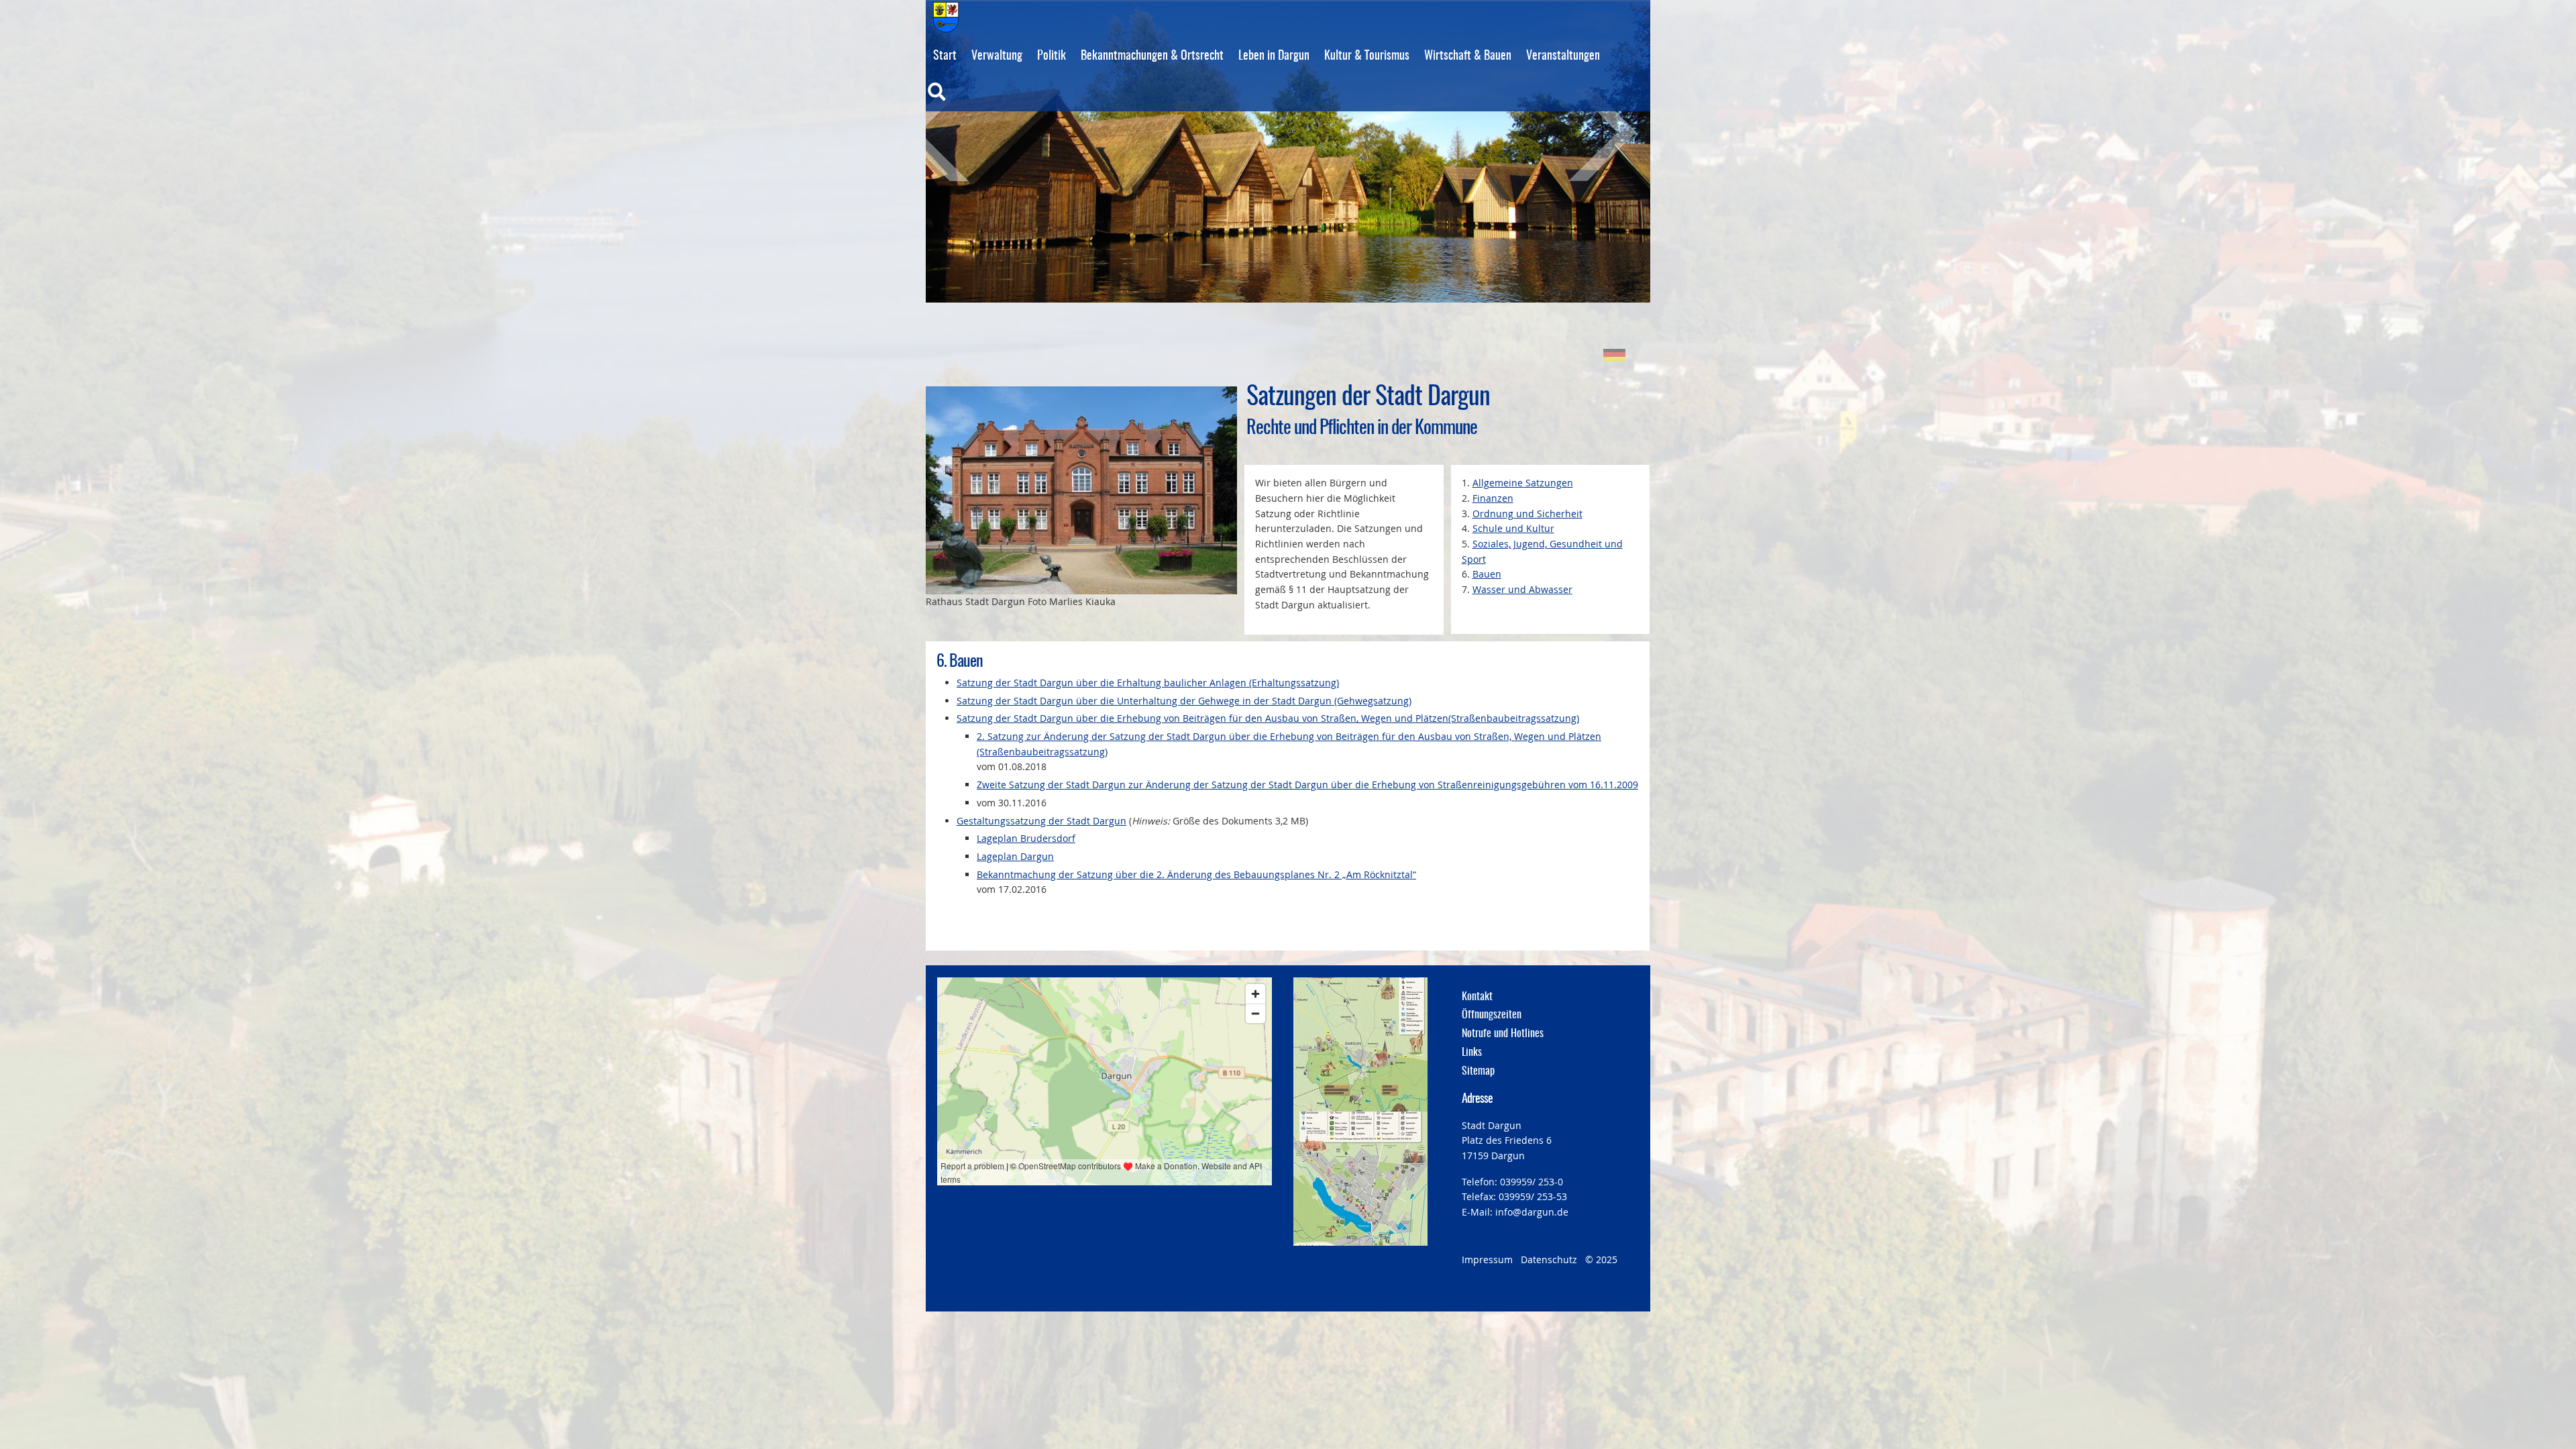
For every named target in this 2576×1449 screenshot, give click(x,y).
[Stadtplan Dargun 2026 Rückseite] (1360, 1179)
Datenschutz (1549, 1259)
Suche (965, 101)
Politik (1052, 56)
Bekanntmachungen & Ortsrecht (1152, 56)
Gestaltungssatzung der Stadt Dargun (1041, 821)
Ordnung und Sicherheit (1527, 514)
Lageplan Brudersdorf (1026, 838)
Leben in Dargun (1274, 56)
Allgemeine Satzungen (1523, 483)
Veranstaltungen (1563, 56)
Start (945, 56)
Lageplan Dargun (1015, 856)
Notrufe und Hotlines (1503, 1034)
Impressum (1487, 1259)
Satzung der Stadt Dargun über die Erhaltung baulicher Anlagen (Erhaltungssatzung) (1148, 683)
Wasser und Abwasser (1522, 589)
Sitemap (1478, 1071)
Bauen (1487, 574)
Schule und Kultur (1513, 528)
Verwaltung (997, 56)
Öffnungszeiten (1492, 1015)
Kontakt (1477, 997)
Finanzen (1493, 498)
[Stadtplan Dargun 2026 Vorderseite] (1360, 1044)
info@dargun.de (1532, 1212)
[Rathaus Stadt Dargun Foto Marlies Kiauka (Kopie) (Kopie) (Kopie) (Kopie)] (1081, 490)
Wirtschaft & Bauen (1468, 56)
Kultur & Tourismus (1367, 56)
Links (1472, 1053)
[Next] (1587, 135)
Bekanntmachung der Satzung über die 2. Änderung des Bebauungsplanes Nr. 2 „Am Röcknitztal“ (1196, 874)
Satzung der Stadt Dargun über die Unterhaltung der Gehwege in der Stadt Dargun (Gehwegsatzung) (1184, 701)
